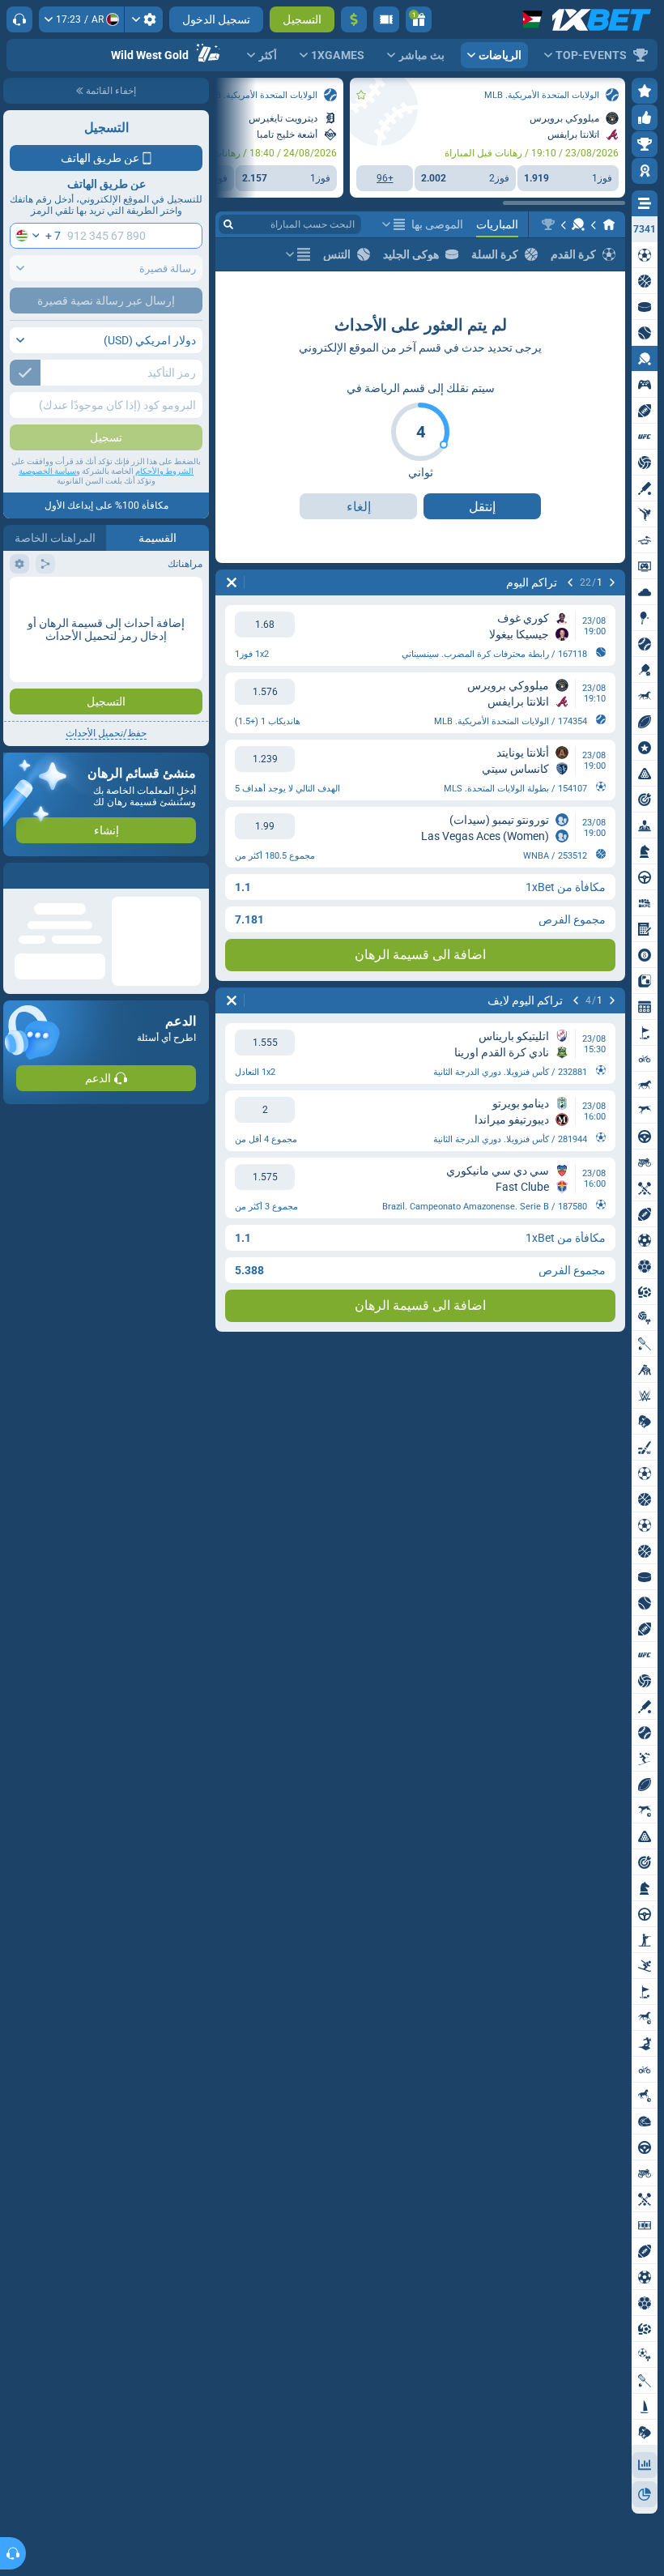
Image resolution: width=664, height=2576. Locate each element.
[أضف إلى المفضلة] (361, 95)
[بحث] (228, 224)
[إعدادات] (144, 19)
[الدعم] (19, 19)
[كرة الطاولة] (578, 224)
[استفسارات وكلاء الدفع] (386, 19)
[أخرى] (394, 224)
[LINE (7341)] (609, 224)
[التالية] (570, 582)
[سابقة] (612, 582)
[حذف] (232, 582)
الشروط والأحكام (164, 471)
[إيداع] (354, 19)
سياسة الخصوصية (47, 471)
